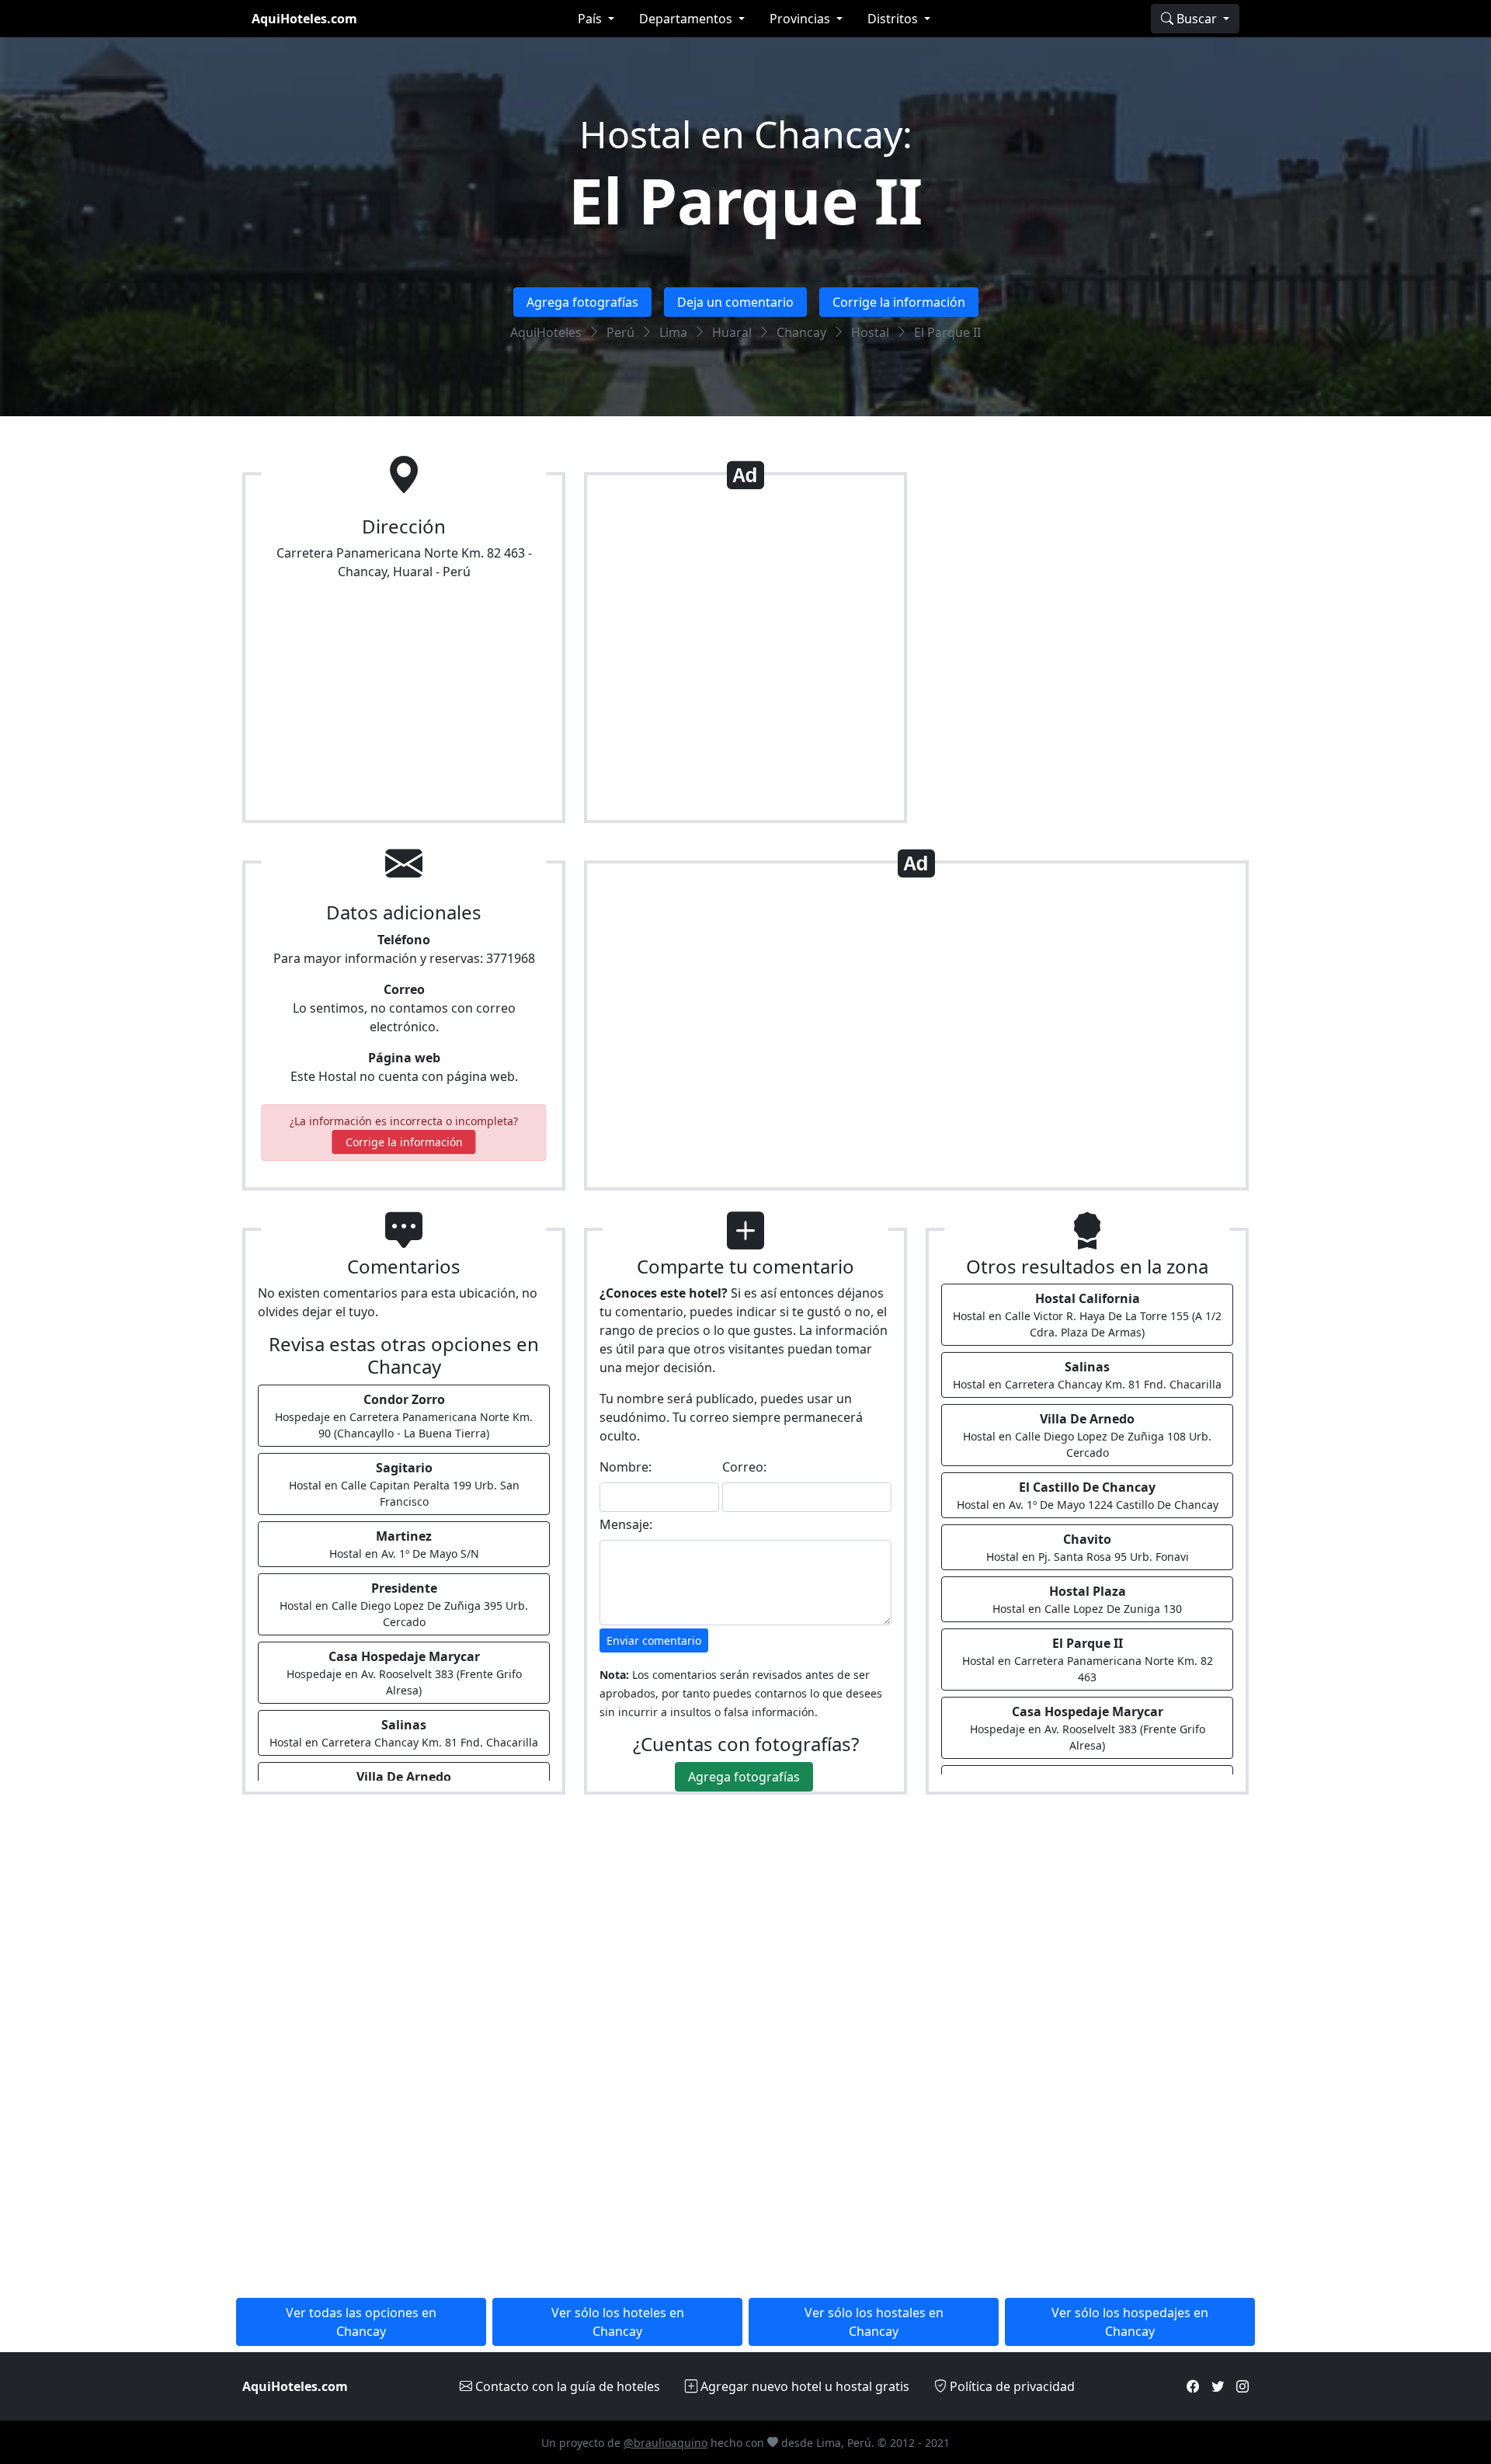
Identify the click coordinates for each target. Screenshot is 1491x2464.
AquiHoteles (546, 332)
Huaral (732, 332)
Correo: (744, 1467)
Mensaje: (626, 1524)
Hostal (870, 332)
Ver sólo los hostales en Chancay (874, 2322)
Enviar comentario (654, 1640)
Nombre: (626, 1467)
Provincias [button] (801, 19)
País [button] (591, 19)
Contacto (566, 2386)
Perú (620, 332)
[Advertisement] (745, 654)
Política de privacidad (1011, 2386)
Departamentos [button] (687, 19)
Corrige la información (899, 302)
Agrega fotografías (582, 302)
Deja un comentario (735, 302)
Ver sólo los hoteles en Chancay (618, 2322)
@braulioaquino (666, 2443)
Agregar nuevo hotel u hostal (803, 2386)
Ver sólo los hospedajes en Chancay (1130, 2322)
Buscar (1197, 19)
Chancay (801, 332)
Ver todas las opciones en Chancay (361, 2322)
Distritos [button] (894, 19)
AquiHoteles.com (304, 19)
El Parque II (745, 200)
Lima (673, 332)
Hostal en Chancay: (746, 134)
